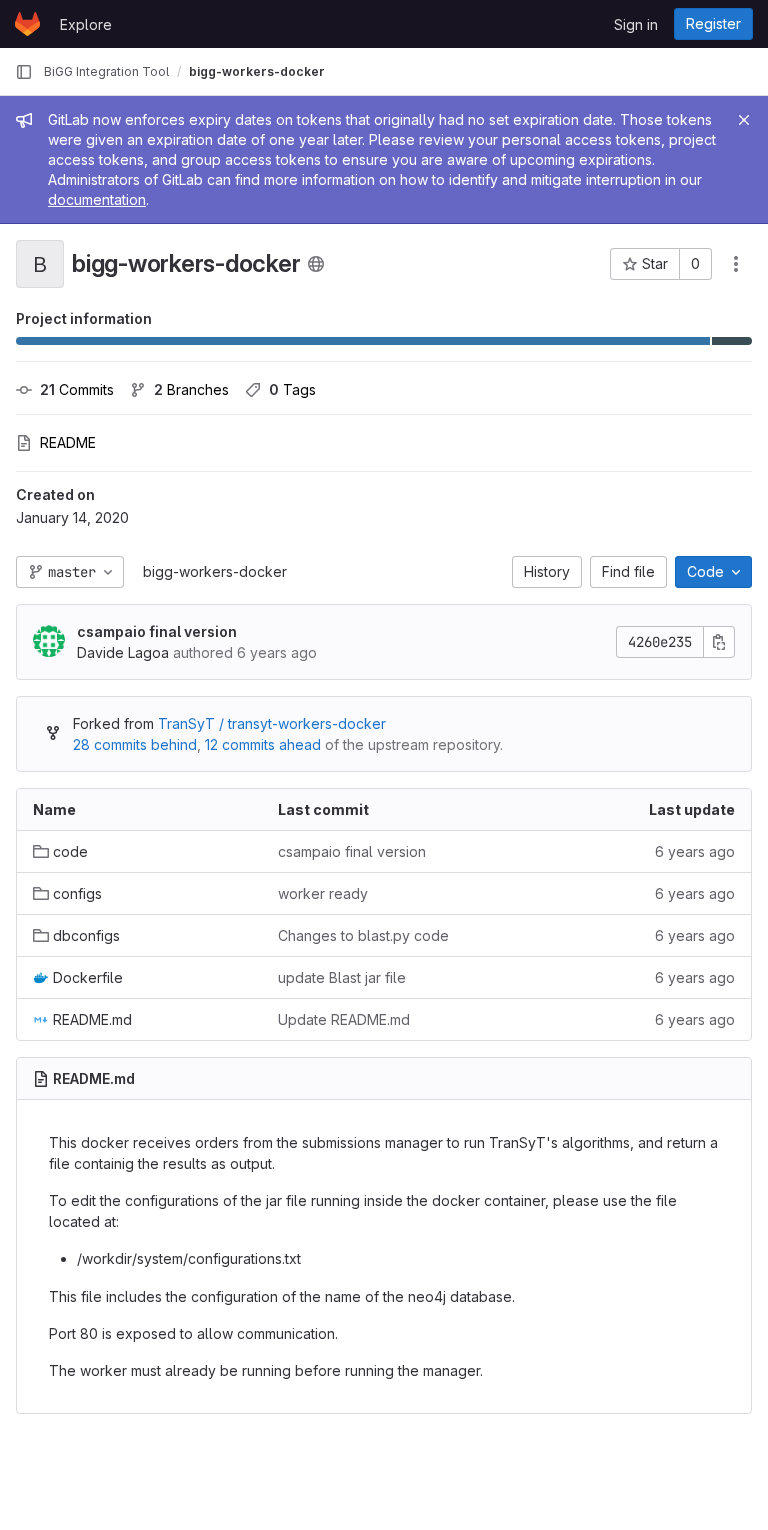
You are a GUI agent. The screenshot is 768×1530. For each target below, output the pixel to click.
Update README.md (344, 1019)
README (68, 442)
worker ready (323, 893)
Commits (77, 389)
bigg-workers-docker (215, 571)
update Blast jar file (342, 977)
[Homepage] (27, 24)
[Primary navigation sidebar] (24, 72)
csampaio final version (157, 631)
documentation (97, 199)
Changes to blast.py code (363, 935)
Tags (292, 389)
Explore (86, 24)
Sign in (636, 24)
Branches (191, 389)
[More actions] (736, 264)
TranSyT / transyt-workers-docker (272, 723)
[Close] (744, 120)
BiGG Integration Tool (106, 71)
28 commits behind (135, 744)
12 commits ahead (263, 744)
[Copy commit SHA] (719, 642)
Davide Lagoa (123, 652)
